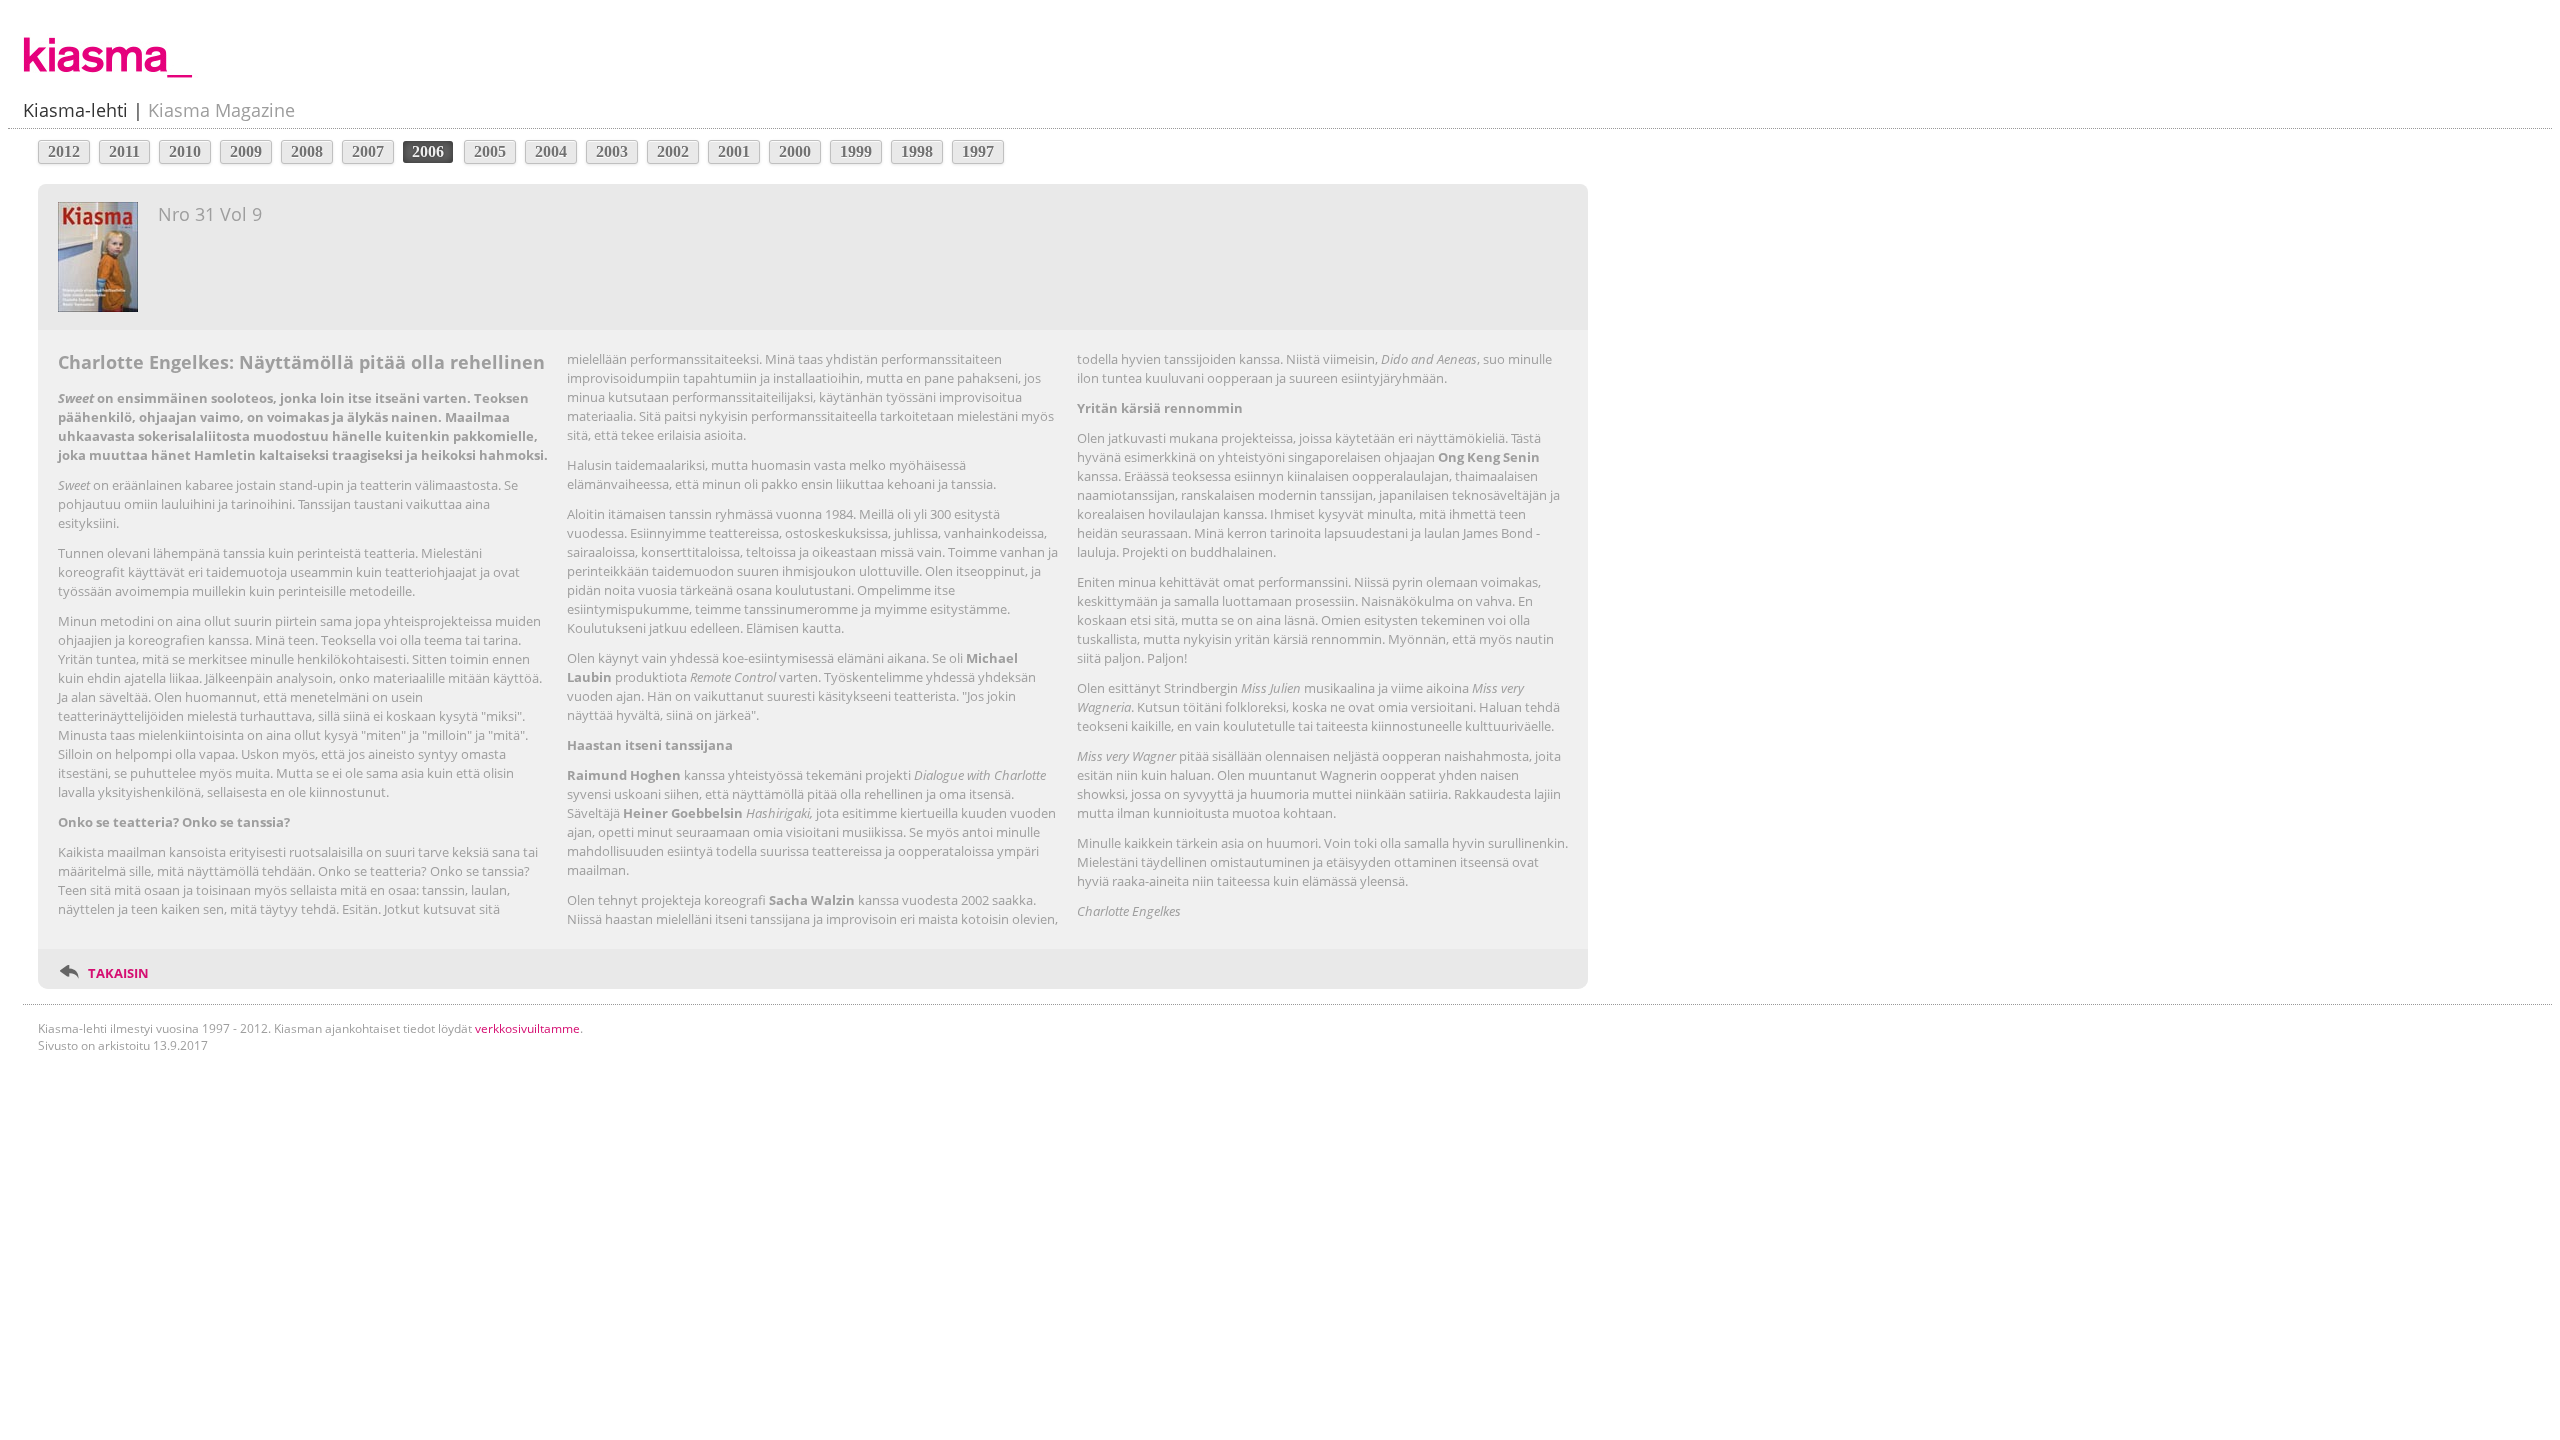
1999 (856, 151)
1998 (917, 151)
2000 (795, 151)
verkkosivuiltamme (527, 1028)
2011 (124, 151)
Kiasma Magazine (221, 110)
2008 (307, 151)
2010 (185, 151)
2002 (673, 151)
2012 (64, 151)
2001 (734, 151)
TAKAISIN (118, 973)
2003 (612, 151)
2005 (490, 151)
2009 (246, 151)
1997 (978, 151)
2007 (368, 151)
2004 (551, 151)
